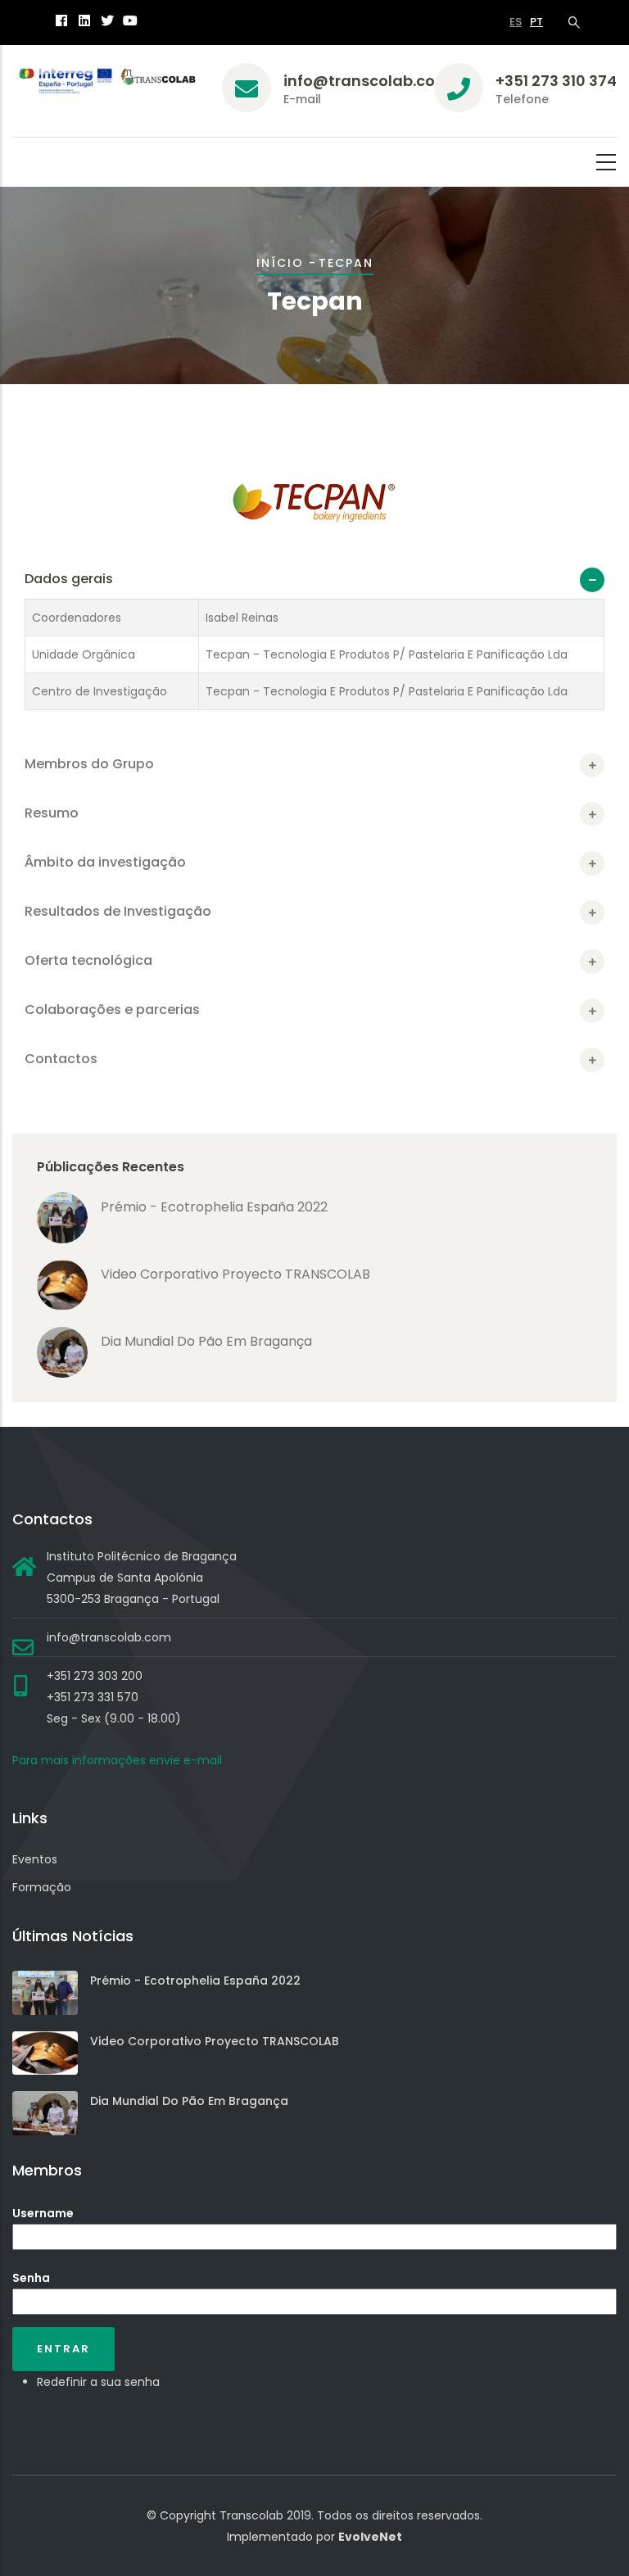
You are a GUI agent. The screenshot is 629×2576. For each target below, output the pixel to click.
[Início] (105, 84)
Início (280, 263)
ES (516, 22)
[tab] (314, 579)
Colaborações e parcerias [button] (112, 1010)
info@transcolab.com (367, 81)
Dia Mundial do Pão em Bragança (206, 1341)
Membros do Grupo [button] (89, 764)
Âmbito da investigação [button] (105, 862)
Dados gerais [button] (69, 579)
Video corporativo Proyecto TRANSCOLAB (235, 1274)
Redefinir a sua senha (98, 2382)
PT (536, 22)
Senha (31, 2278)
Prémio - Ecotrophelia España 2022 (214, 1207)
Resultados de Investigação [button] (118, 911)
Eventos (35, 1859)
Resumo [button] (52, 813)
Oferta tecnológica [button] (88, 960)
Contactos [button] (61, 1059)
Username (43, 2213)
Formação (42, 1887)
